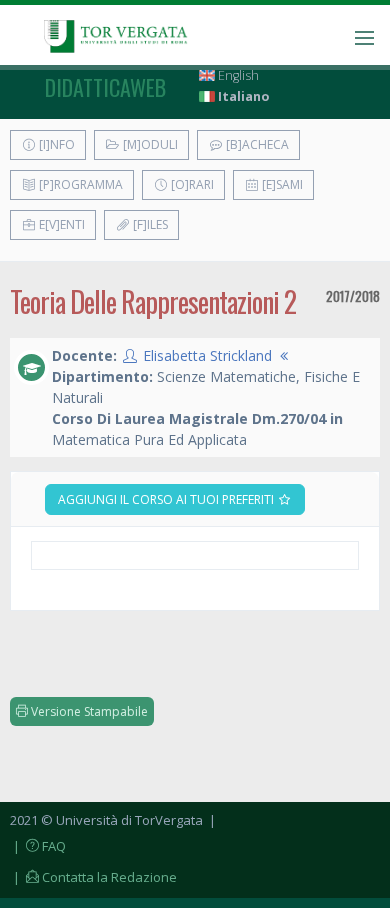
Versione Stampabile (88, 711)
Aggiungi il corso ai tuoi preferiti (167, 499)
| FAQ (38, 846)
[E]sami (281, 184)
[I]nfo (55, 144)
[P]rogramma (79, 184)
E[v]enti (60, 224)
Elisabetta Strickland (207, 355)
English (237, 75)
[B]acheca (256, 144)
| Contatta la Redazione (93, 877)
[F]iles (149, 224)
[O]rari (191, 184)
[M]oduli (149, 144)
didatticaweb (105, 87)
